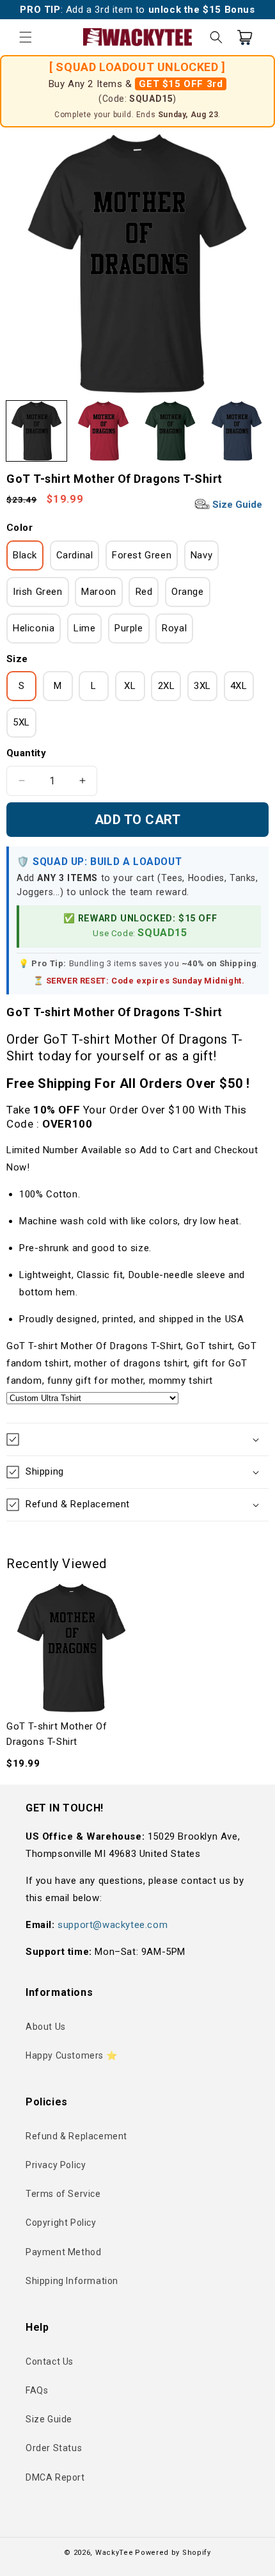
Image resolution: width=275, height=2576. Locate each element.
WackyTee (114, 2553)
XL (130, 686)
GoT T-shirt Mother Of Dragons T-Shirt (57, 1734)
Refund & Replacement (76, 2136)
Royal (174, 628)
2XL (167, 686)
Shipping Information (72, 2281)
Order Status (54, 2448)
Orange (188, 592)
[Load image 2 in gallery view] (103, 431)
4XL (239, 686)
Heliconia (34, 628)
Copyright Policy (61, 2223)
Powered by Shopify (173, 2553)
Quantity (26, 753)
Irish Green (38, 592)
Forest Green (142, 555)
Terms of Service (63, 2194)
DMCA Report (55, 2477)
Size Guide (236, 505)
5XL (21, 722)
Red (144, 592)
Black (25, 555)
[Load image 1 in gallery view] (36, 431)
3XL (202, 686)
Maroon (99, 592)
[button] (26, 37)
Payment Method (63, 2252)
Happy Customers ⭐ (71, 2055)
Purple (129, 628)
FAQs (37, 2390)
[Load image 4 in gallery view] (237, 431)
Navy (201, 555)
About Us (46, 2027)
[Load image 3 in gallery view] (170, 431)
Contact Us (50, 2361)
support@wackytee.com (113, 1925)
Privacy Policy (56, 2165)
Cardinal (75, 555)
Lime (84, 628)
